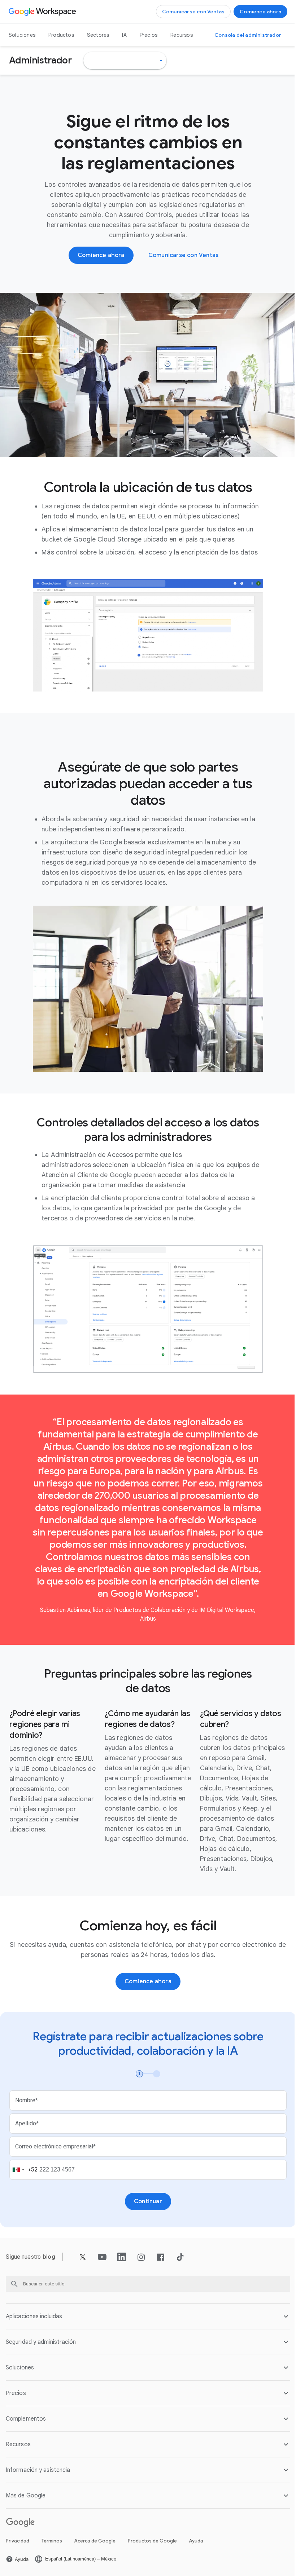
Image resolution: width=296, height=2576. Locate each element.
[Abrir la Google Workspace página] (43, 12)
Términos (52, 2540)
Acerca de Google (95, 2540)
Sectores (98, 35)
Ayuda (196, 2540)
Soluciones (22, 35)
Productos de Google (152, 2540)
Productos (61, 35)
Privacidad (18, 2540)
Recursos (182, 35)
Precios (149, 35)
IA (124, 35)
